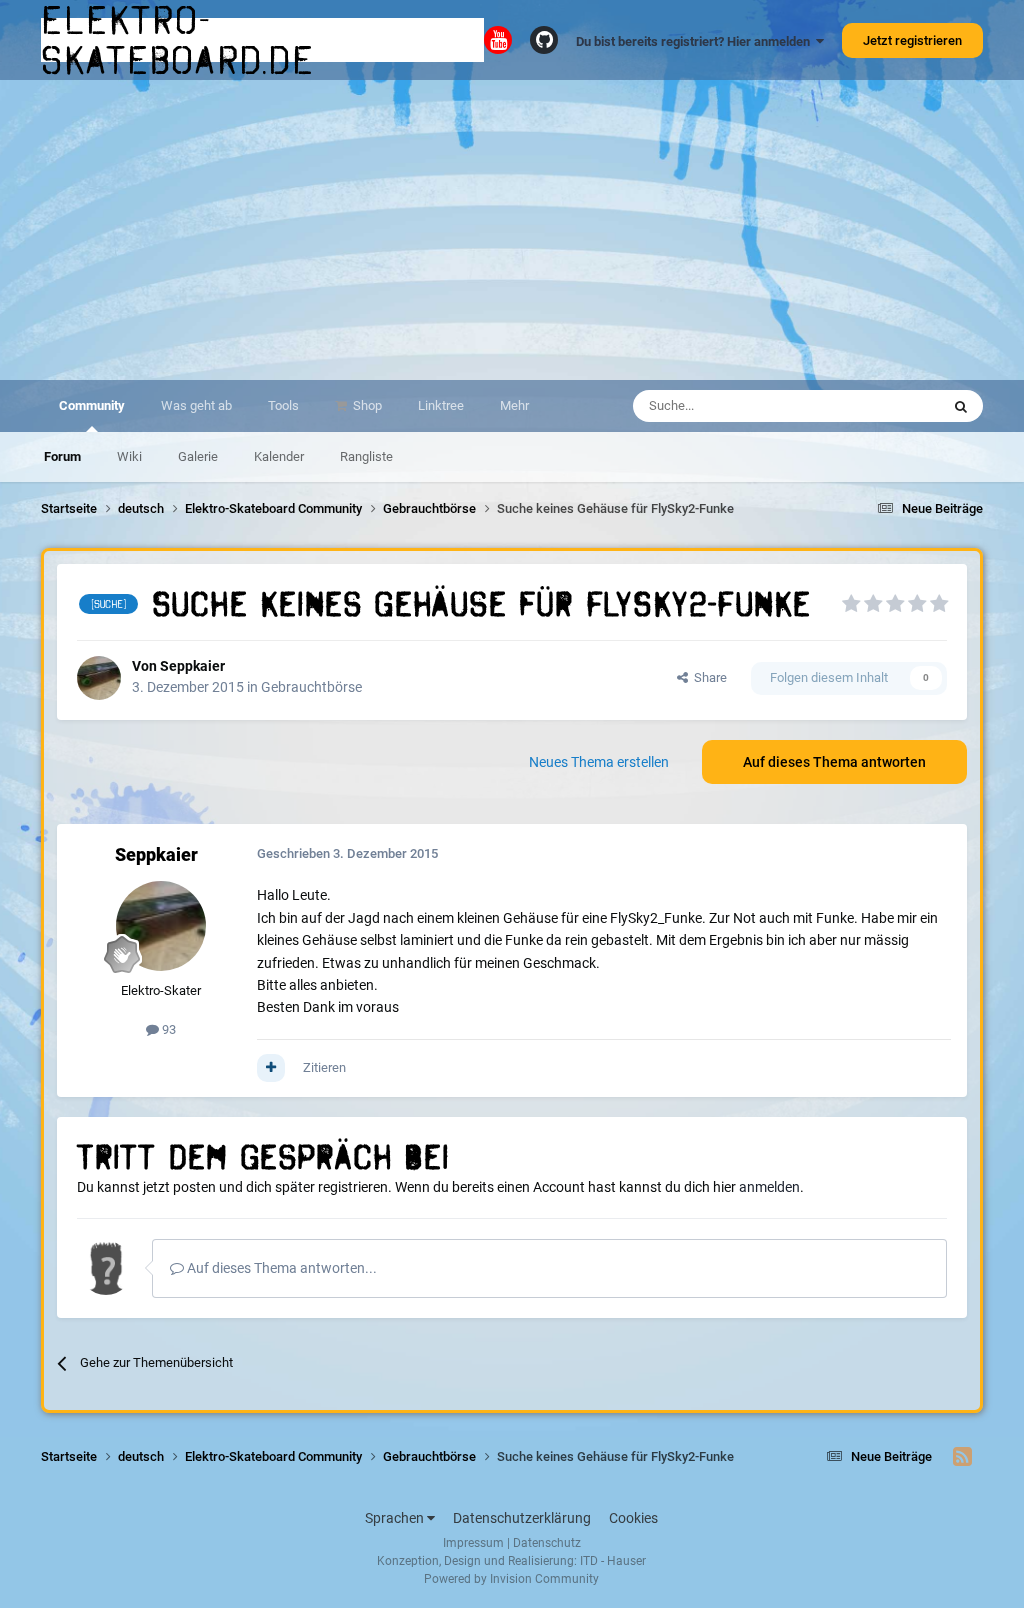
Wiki (129, 456)
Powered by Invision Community (511, 1579)
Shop (366, 405)
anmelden (769, 1187)
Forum (62, 456)
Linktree (441, 405)
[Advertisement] (512, 230)
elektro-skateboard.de (178, 40)
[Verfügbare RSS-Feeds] (962, 1457)
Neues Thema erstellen (599, 762)
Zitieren (324, 1067)
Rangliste (366, 456)
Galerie (198, 456)
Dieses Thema (874, 406)
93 (167, 1029)
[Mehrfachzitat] (271, 1068)
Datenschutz (547, 1543)
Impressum (473, 1543)
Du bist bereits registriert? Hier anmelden (696, 41)
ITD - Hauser (613, 1561)
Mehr (514, 405)
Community (92, 405)
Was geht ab (196, 405)
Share (707, 677)
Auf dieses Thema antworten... (280, 1268)
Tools (283, 405)
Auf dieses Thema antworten (834, 762)
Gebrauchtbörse (311, 687)
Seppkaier (192, 666)
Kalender (279, 456)
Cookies (633, 1518)
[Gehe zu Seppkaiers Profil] (99, 678)
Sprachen (396, 1518)
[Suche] (961, 406)
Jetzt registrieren (912, 40)
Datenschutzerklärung (522, 1518)
